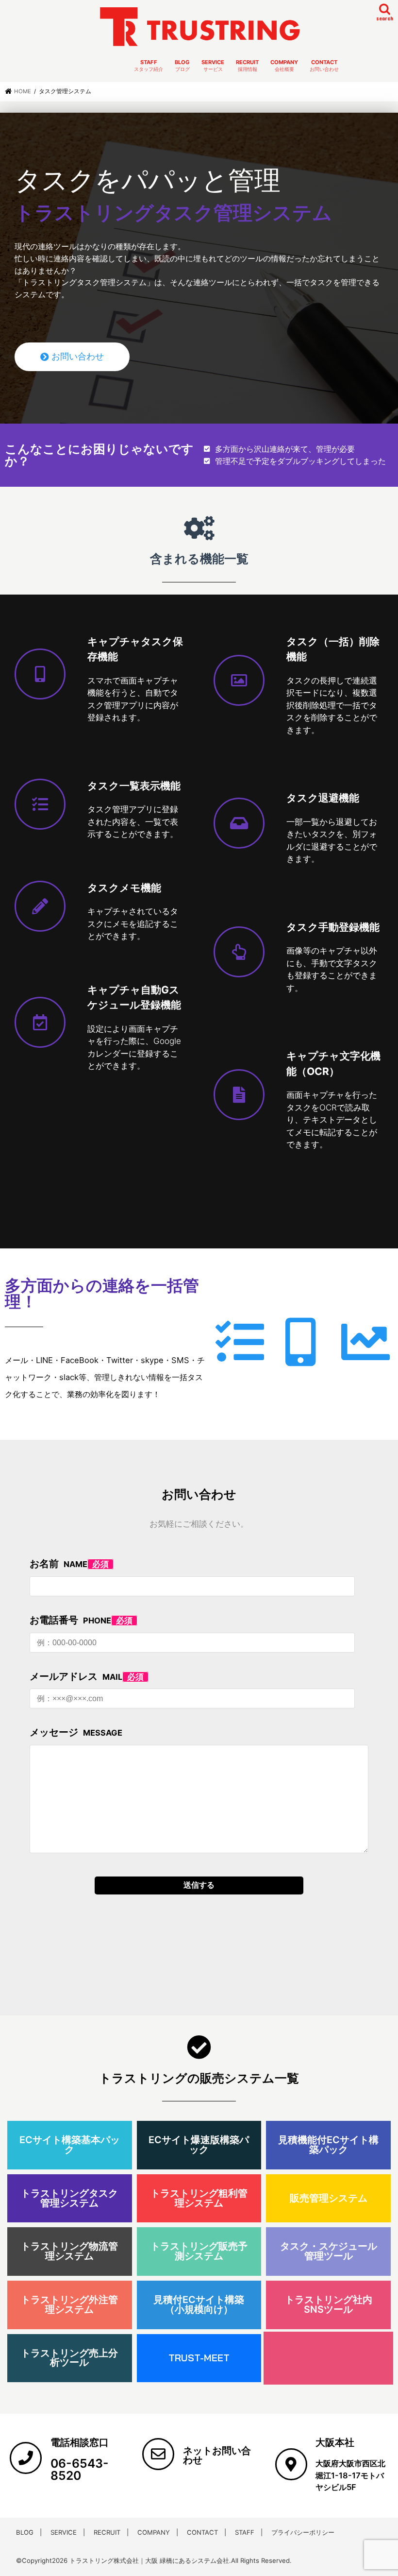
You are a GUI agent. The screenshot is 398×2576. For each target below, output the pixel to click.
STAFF (149, 66)
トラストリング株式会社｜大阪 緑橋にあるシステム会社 (149, 2560)
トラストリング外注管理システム (69, 2304)
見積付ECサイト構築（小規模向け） (199, 2304)
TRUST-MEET (199, 2358)
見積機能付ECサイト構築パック (328, 2145)
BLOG (182, 66)
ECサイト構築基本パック (70, 2145)
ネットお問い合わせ (217, 2456)
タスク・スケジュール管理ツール (329, 2251)
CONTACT (324, 66)
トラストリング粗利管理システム (199, 2198)
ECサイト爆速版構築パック (199, 2145)
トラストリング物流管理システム (69, 2251)
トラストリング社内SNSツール (329, 2304)
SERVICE (213, 66)
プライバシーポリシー (303, 2532)
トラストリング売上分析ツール (69, 2358)
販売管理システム (329, 2198)
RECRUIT (247, 66)
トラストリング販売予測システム (199, 2251)
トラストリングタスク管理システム (69, 2198)
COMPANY (284, 66)
